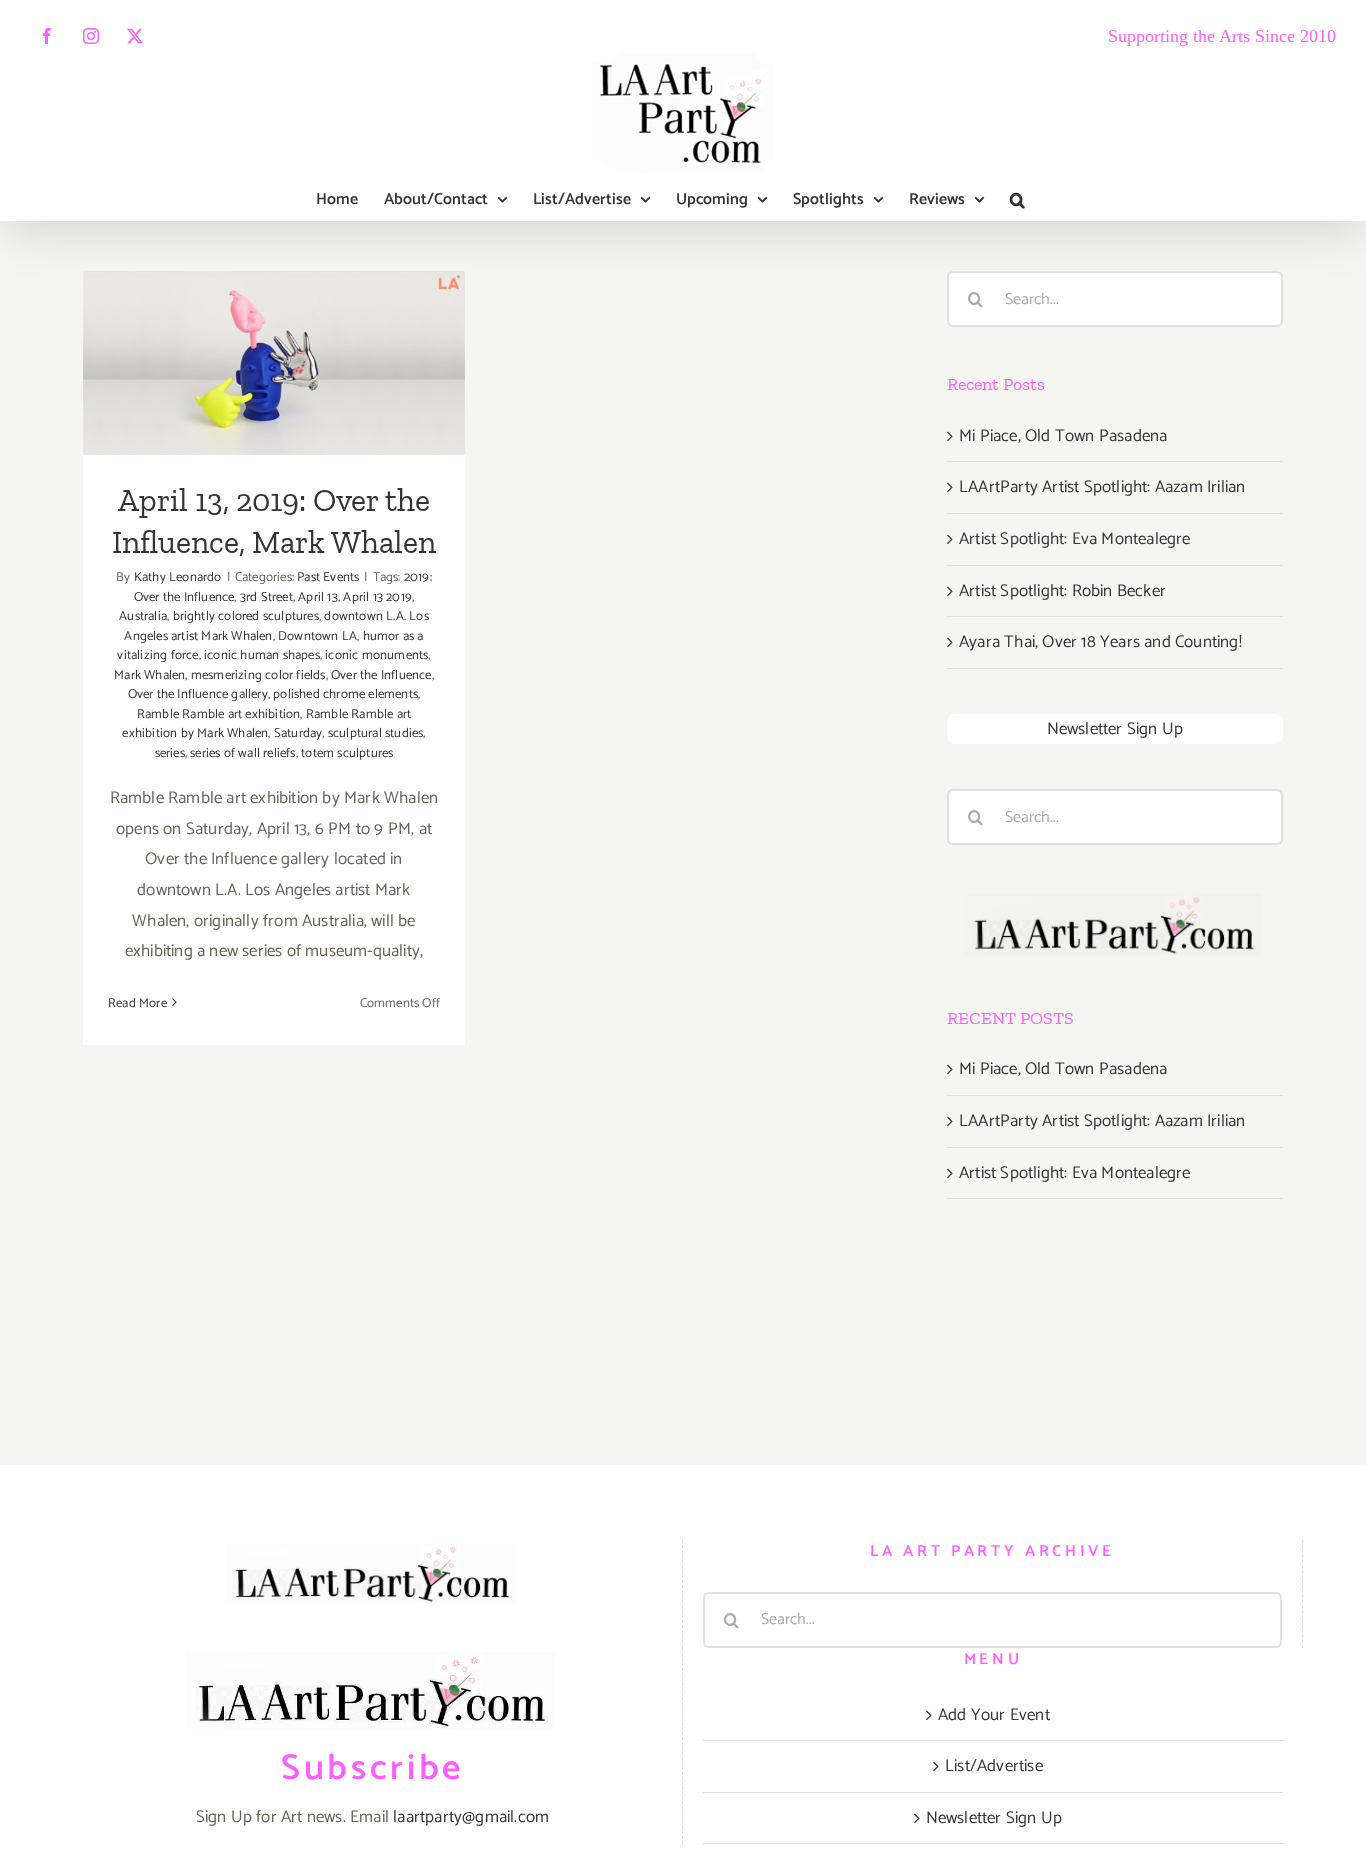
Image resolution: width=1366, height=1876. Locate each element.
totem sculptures (347, 753)
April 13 (318, 597)
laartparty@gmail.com (471, 1817)
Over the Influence (381, 675)
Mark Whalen (149, 675)
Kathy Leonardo (178, 577)
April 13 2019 (377, 597)
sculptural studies (376, 733)
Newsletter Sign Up (1115, 729)
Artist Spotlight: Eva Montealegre (1075, 539)
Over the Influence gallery (198, 694)
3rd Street (266, 597)
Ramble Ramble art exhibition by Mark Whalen (266, 724)
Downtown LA (317, 636)
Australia (143, 616)
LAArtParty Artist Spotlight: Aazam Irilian (1102, 487)
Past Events (328, 577)
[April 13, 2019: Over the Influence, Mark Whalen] (274, 363)
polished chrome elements (345, 694)
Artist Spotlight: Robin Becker (1062, 591)
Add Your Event (994, 1715)
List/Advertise (994, 1766)
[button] (1017, 200)
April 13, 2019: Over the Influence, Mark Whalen (274, 318)
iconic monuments (376, 655)
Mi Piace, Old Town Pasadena (1063, 436)
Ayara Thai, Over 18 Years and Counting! (1100, 642)
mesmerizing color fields (258, 675)
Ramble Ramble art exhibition (219, 714)
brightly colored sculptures (246, 616)
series (170, 753)
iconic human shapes (262, 655)
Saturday (298, 733)
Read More (137, 1003)
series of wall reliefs (242, 753)
